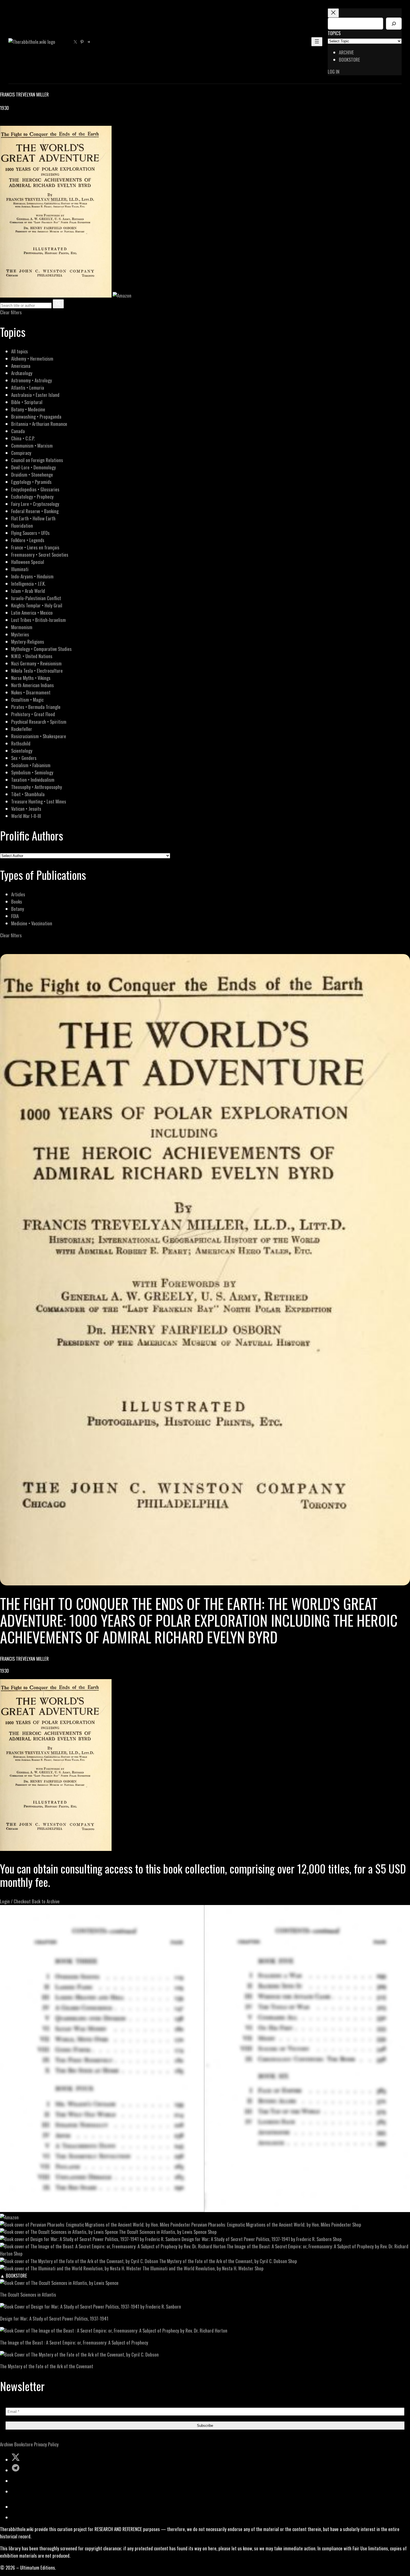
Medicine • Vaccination (32, 923)
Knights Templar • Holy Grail (37, 605)
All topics (20, 351)
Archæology (22, 373)
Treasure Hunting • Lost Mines (39, 801)
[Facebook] (3, 122)
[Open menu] (317, 42)
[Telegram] (23, 122)
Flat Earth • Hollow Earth (33, 518)
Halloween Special (28, 562)
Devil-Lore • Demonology (33, 467)
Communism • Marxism (32, 446)
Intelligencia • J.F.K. (28, 584)
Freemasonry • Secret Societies (40, 555)
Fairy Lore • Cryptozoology (35, 504)
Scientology (22, 751)
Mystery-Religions (28, 642)
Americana (21, 366)
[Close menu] (333, 13)
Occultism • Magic (27, 700)
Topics (334, 33)
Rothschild (21, 743)
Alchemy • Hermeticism (32, 358)
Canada (18, 431)
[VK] (17, 122)
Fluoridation (22, 526)
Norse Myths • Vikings (31, 678)
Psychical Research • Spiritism (39, 722)
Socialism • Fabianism (31, 765)
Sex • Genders (24, 758)
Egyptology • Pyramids (31, 482)
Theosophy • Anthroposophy (37, 787)
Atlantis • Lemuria (28, 388)
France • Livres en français (35, 547)
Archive (7, 2444)
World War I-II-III (26, 816)
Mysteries (20, 634)
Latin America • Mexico (32, 613)
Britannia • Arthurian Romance (39, 424)
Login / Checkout (15, 1901)
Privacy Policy (46, 2444)
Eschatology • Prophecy (32, 497)
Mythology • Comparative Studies (41, 649)
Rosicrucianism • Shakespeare (39, 736)
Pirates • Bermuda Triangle (36, 707)
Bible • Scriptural (27, 402)
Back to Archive (46, 1901)
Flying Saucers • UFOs (30, 533)
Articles (18, 894)
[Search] (394, 24)
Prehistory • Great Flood (33, 714)
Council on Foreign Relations (37, 460)
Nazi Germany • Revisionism (36, 663)
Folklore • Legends (28, 540)
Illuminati (20, 569)
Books (17, 901)
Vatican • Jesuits (26, 809)
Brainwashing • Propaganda (36, 417)
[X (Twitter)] (10, 122)
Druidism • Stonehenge (32, 475)
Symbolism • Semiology (32, 772)
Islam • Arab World (28, 591)
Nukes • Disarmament (31, 692)
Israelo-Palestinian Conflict (36, 598)
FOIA (15, 916)
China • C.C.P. (23, 438)
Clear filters (11, 312)
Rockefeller (22, 729)
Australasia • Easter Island (35, 395)
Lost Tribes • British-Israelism (38, 620)
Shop (357, 2224)
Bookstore (24, 2444)
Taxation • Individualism (33, 780)
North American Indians (32, 685)
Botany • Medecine (28, 409)
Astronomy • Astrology (32, 380)
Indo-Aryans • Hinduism (32, 576)
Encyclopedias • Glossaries (35, 489)
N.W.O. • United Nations (32, 656)
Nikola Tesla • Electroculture (37, 671)
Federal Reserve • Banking (35, 511)
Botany (18, 909)
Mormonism (22, 627)
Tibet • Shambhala (28, 794)
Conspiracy (21, 453)
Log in (334, 72)
